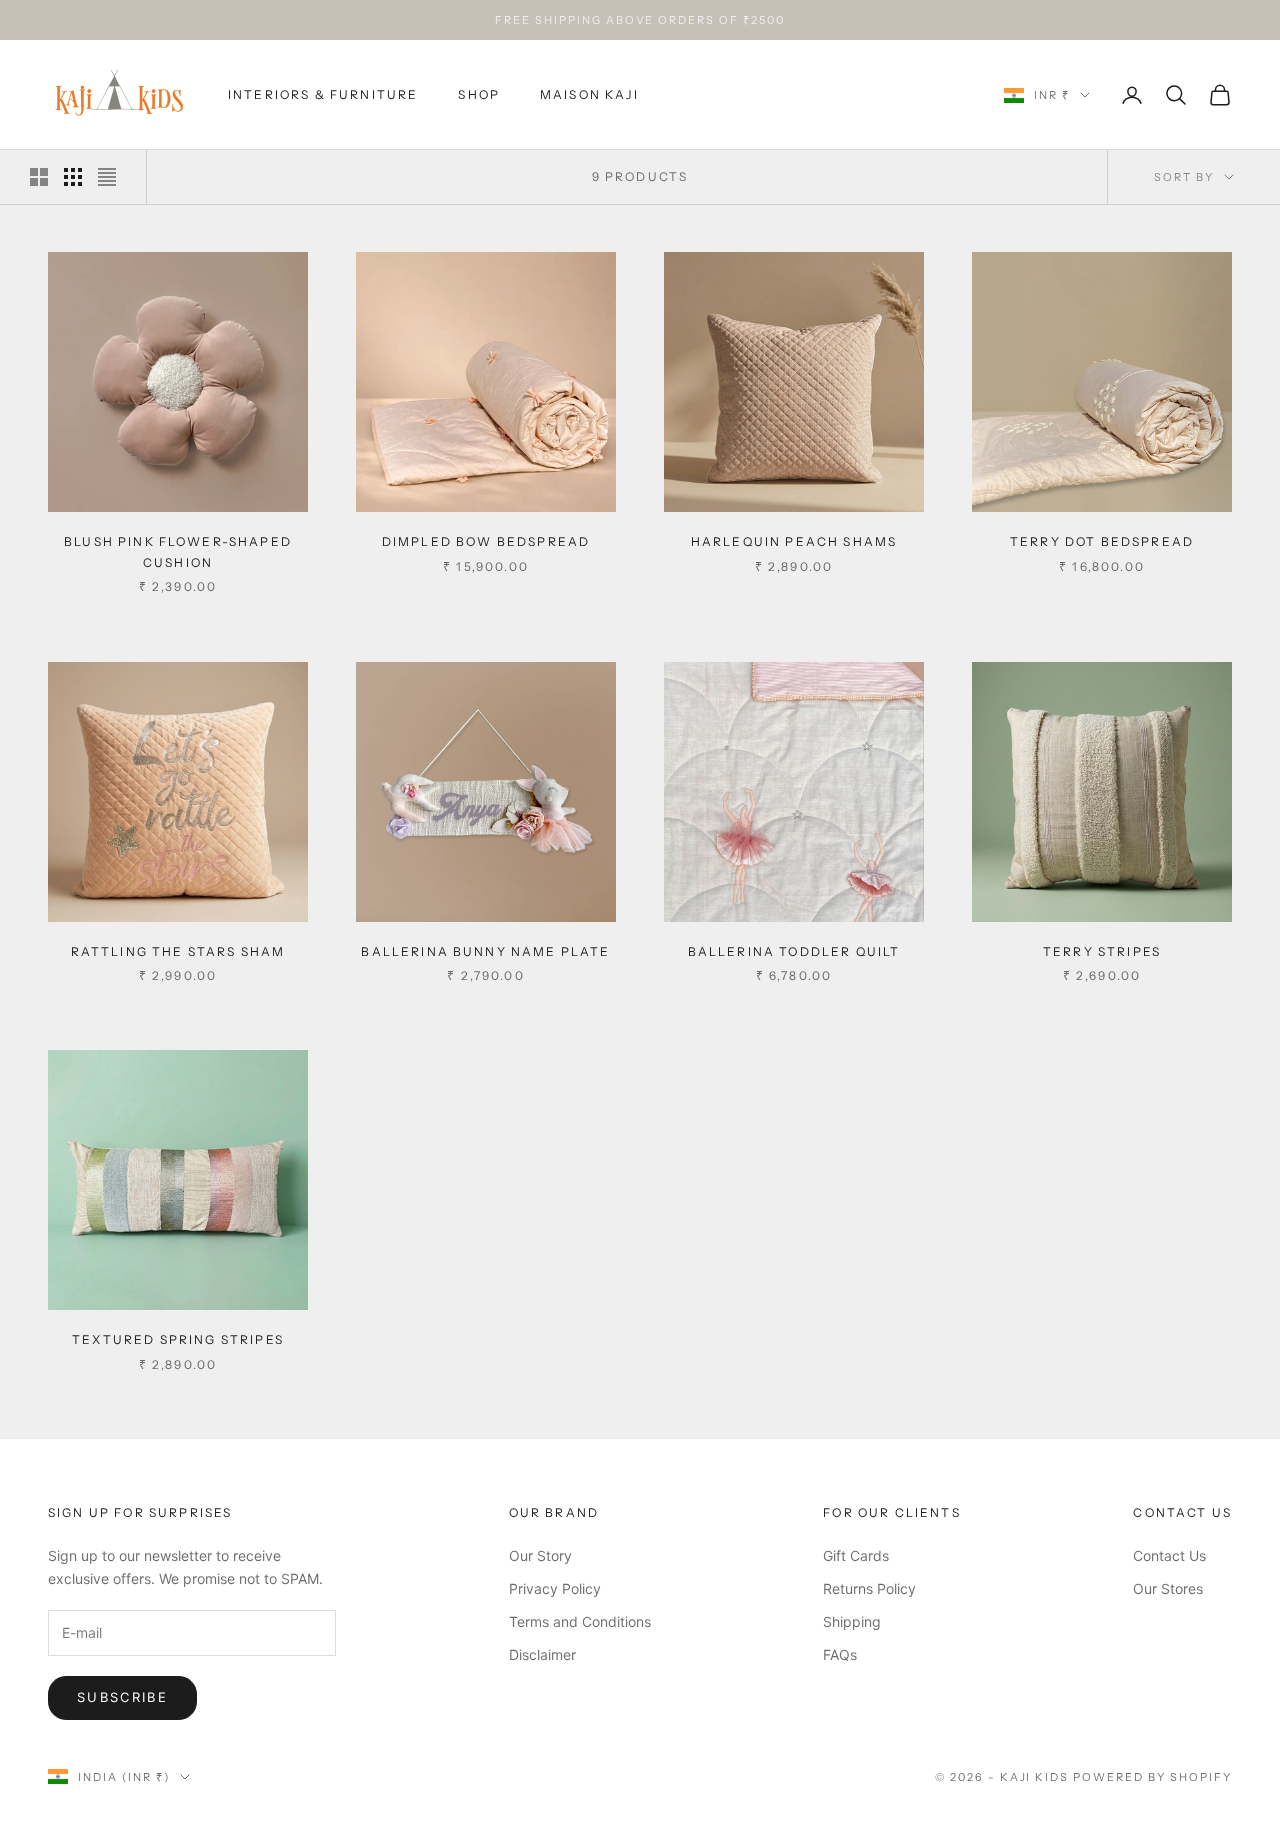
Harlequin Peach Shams (794, 541)
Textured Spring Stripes (178, 1339)
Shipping (852, 1621)
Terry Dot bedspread (1102, 541)
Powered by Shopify (1152, 1777)
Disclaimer (542, 1654)
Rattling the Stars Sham (178, 951)
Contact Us (1169, 1555)
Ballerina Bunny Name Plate (485, 951)
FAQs (840, 1654)
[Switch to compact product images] (107, 177)
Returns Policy (869, 1588)
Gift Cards (856, 1555)
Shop (479, 94)
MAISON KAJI (589, 94)
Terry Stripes (1102, 951)
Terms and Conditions (580, 1621)
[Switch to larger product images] (39, 177)
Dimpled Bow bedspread (486, 541)
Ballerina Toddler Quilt (794, 951)
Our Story (540, 1555)
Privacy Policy (555, 1588)
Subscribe (122, 1697)
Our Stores (1168, 1588)
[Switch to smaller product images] (73, 177)
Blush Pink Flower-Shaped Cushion (178, 551)
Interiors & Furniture (323, 94)
